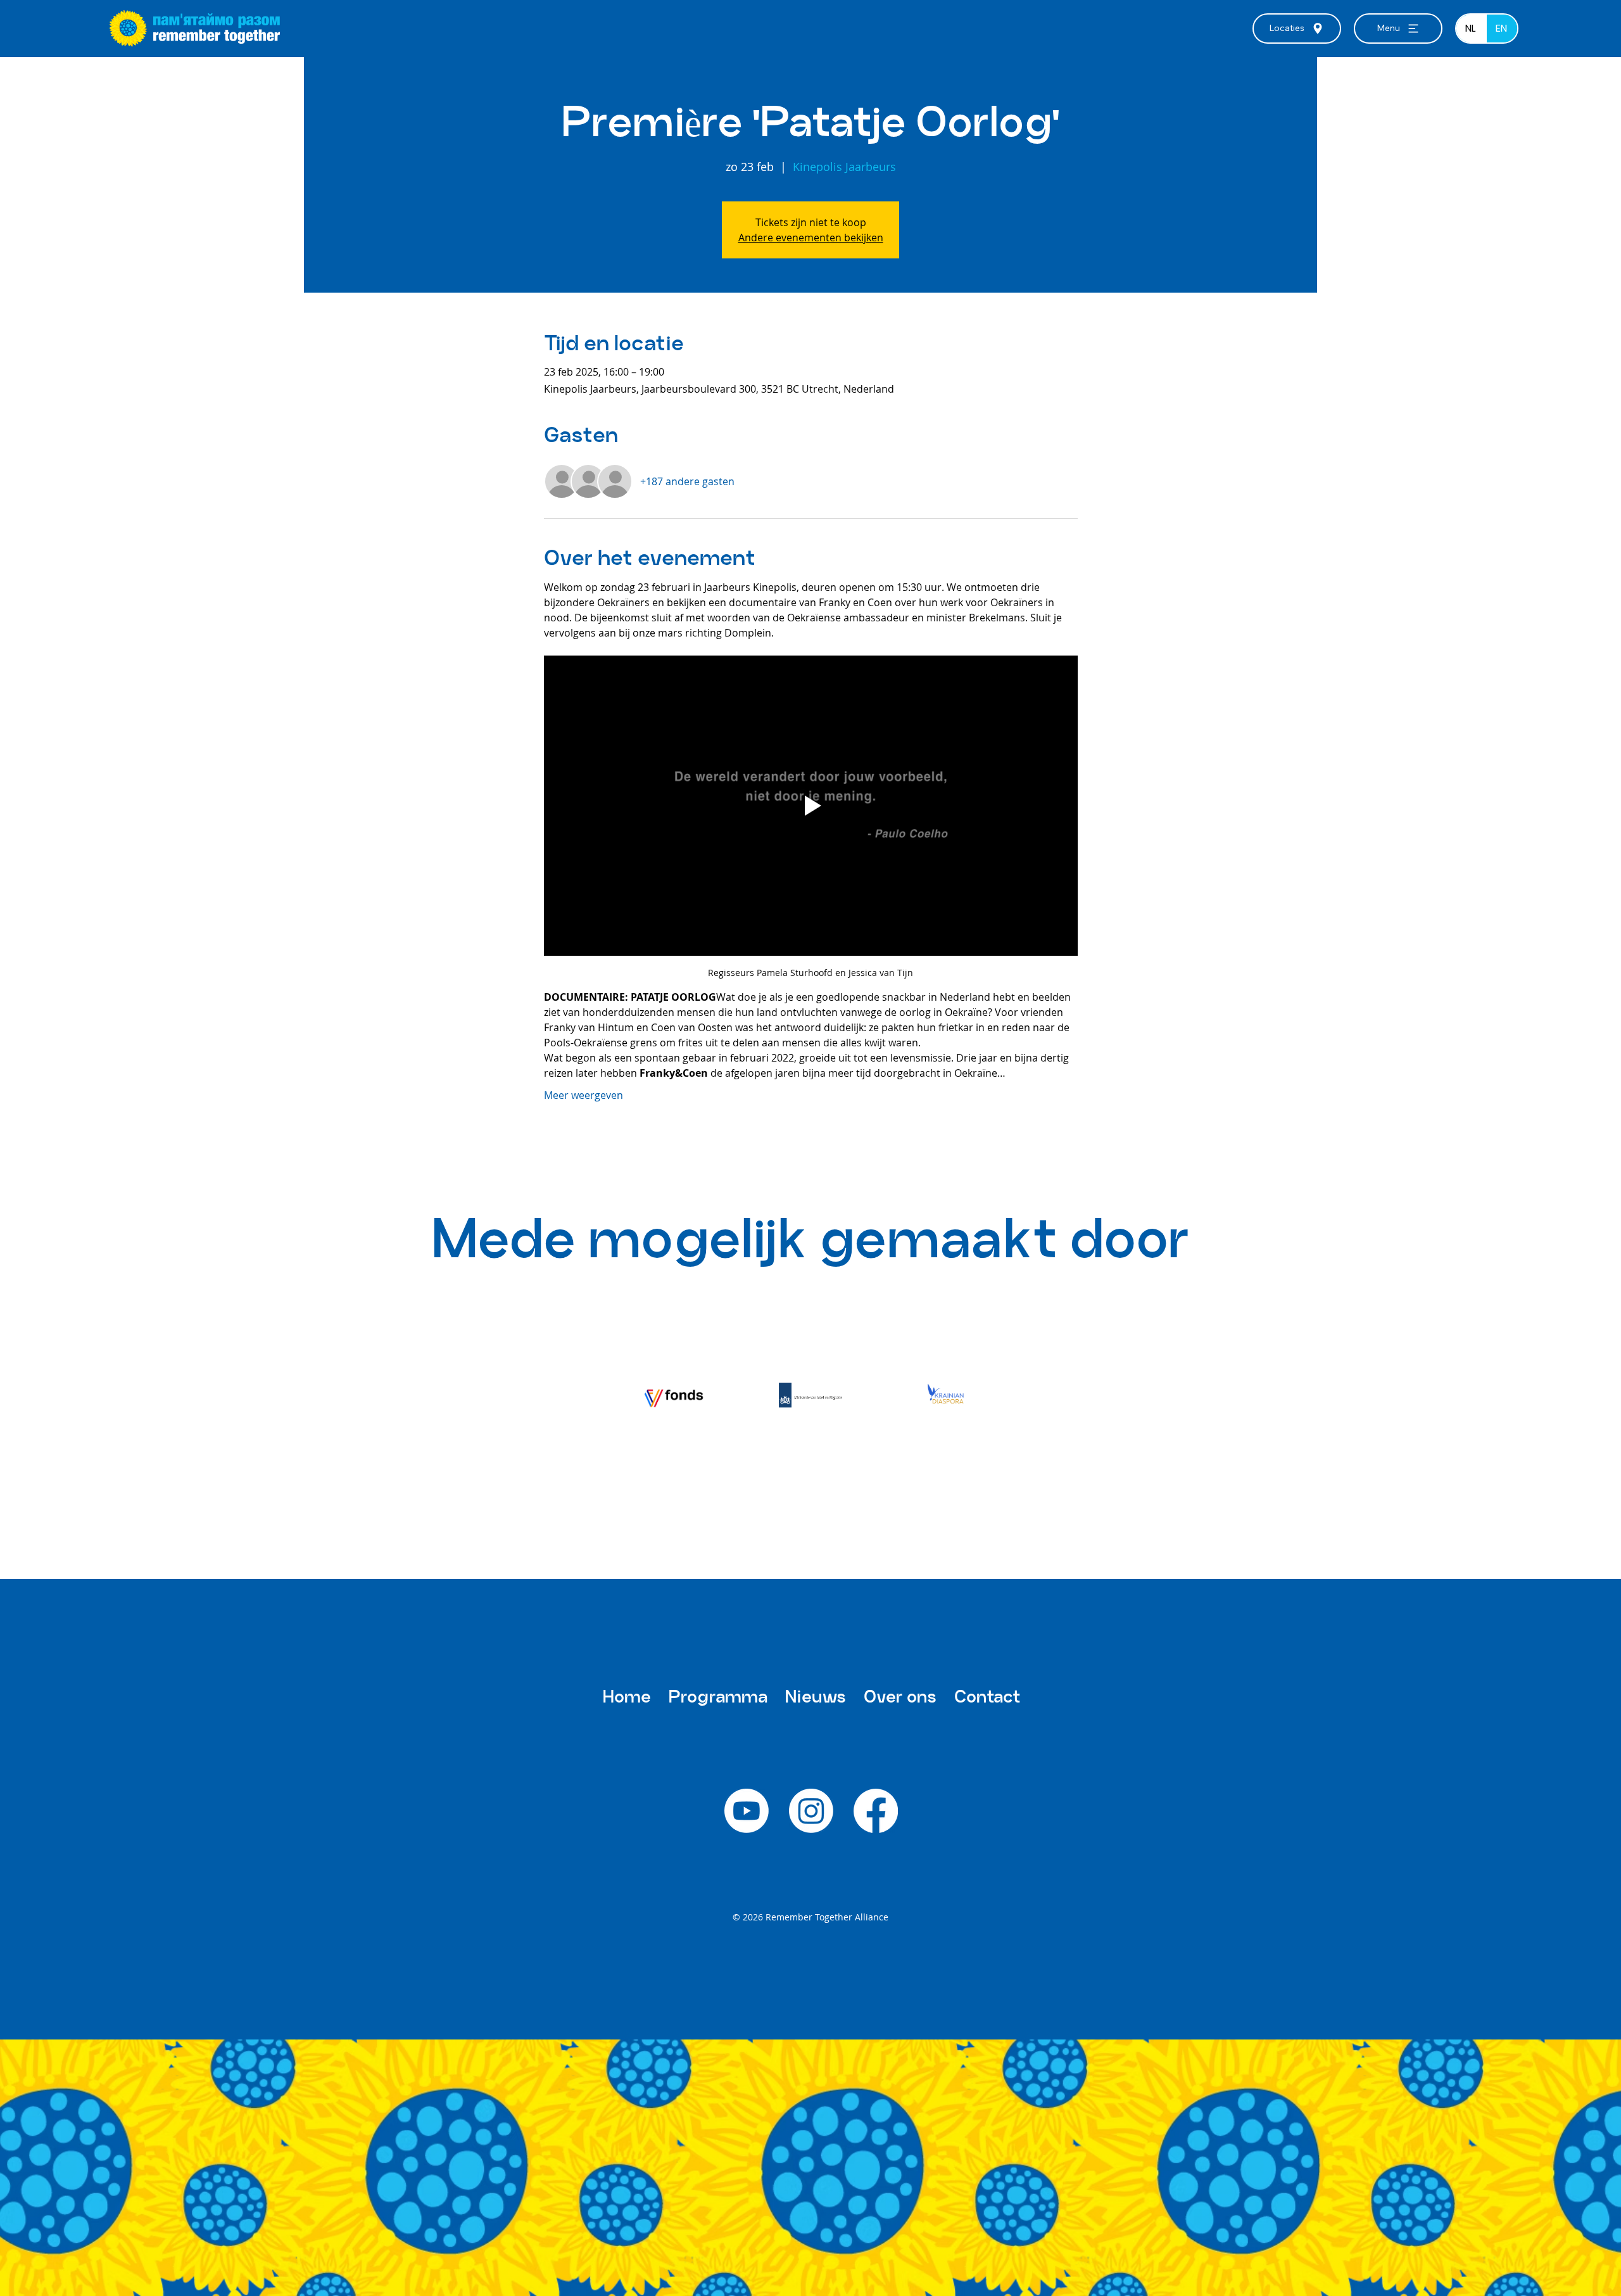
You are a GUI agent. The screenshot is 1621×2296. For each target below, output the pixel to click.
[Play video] (811, 806)
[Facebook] (876, 1811)
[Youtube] (747, 1811)
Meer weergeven (583, 1095)
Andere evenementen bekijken (811, 238)
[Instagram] (811, 1811)
